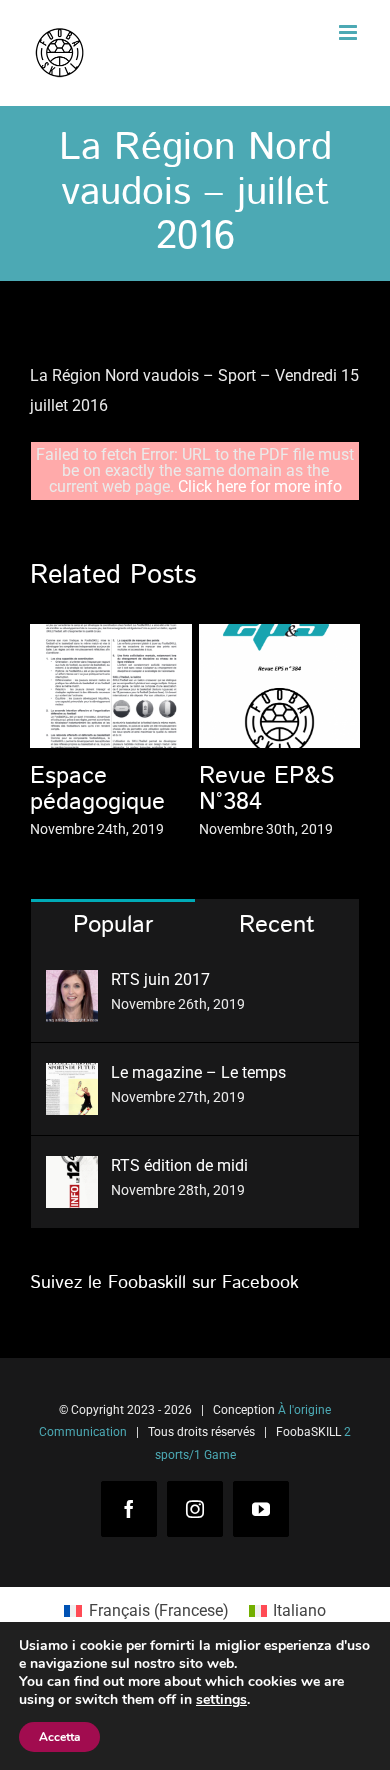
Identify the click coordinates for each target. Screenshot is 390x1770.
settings (221, 1700)
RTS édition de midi (179, 1165)
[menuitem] (146, 1611)
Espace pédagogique (97, 789)
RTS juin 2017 (160, 979)
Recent (277, 925)
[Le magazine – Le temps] (72, 1077)
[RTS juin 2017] (72, 984)
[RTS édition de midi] (72, 1170)
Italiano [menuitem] (299, 1610)
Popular (113, 925)
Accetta (59, 1737)
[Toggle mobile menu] (349, 32)
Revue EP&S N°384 (266, 789)
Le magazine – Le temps (198, 1072)
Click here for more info (260, 486)
